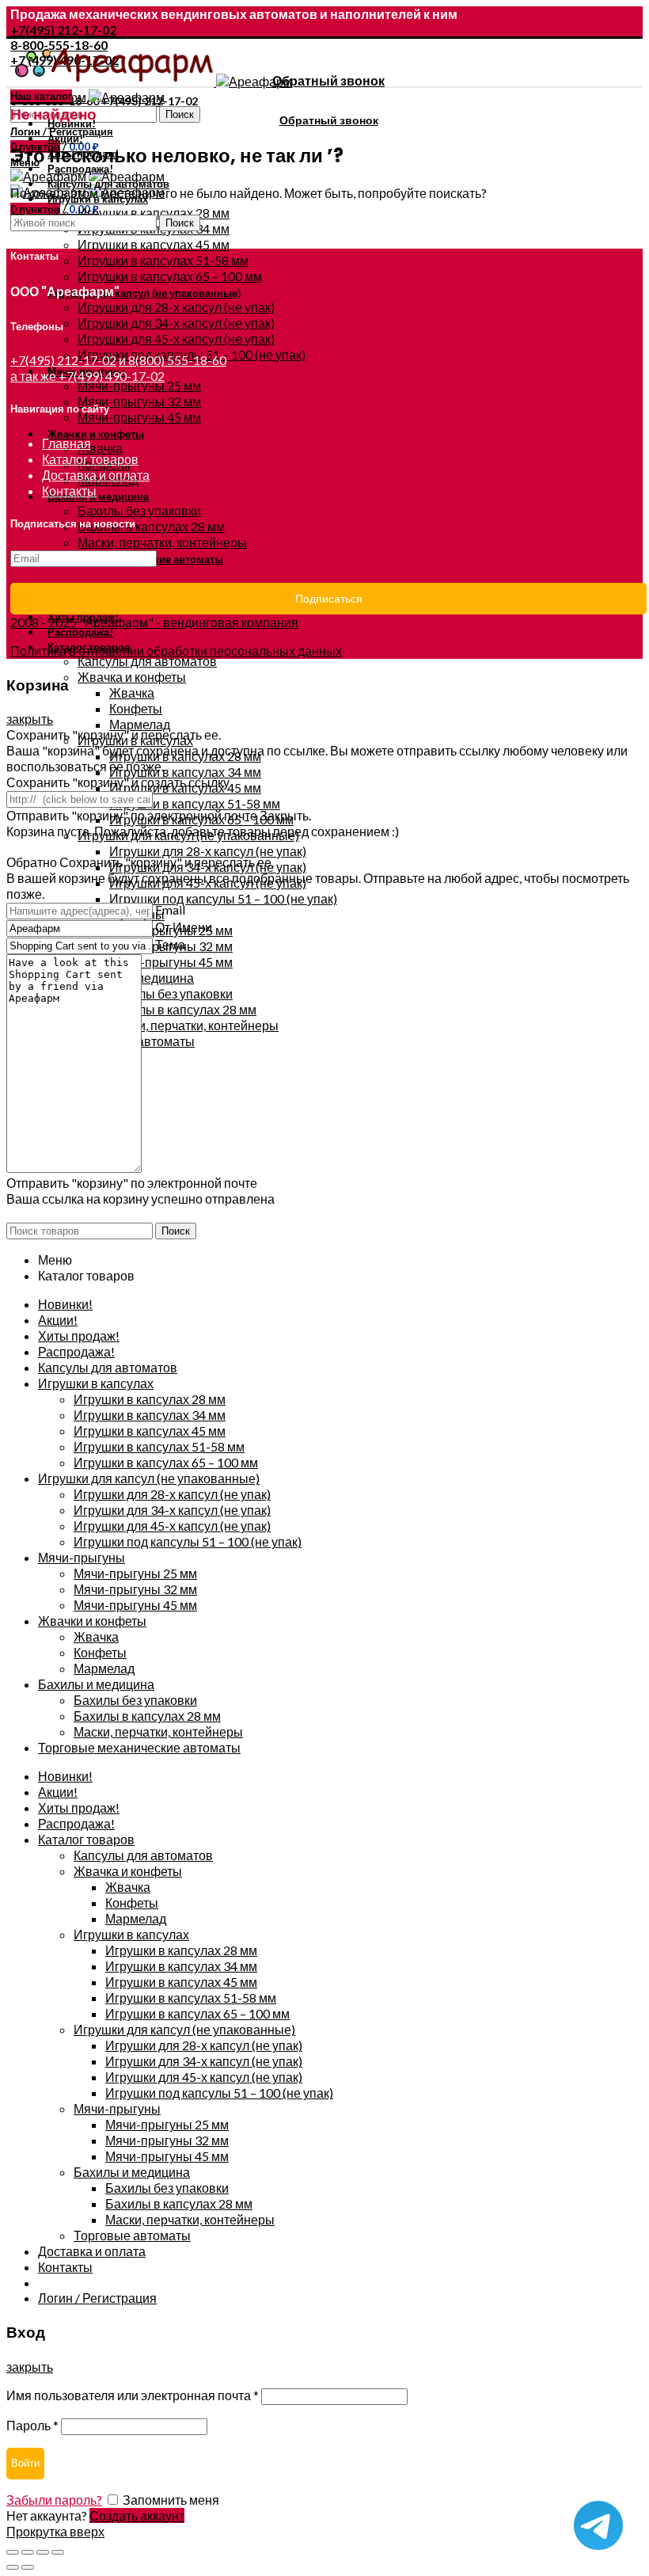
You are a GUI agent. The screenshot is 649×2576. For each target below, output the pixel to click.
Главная (66, 443)
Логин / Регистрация (97, 2298)
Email (170, 909)
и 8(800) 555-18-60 (173, 360)
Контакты (69, 491)
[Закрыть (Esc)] (13, 2552)
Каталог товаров (90, 459)
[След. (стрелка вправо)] (28, 2567)
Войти (25, 2463)
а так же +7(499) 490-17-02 (87, 376)
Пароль (32, 2425)
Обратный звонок (328, 80)
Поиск (180, 114)
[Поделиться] (28, 2552)
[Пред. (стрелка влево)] (13, 2567)
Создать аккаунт (137, 2515)
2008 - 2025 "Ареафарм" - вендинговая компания (154, 622)
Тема (170, 944)
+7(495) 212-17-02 (63, 30)
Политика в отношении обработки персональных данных (176, 651)
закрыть (30, 719)
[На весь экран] (43, 2552)
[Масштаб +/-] (58, 2552)
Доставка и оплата (96, 475)
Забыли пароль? (54, 2500)
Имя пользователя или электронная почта (133, 2395)
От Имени (184, 927)
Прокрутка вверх (55, 2531)
